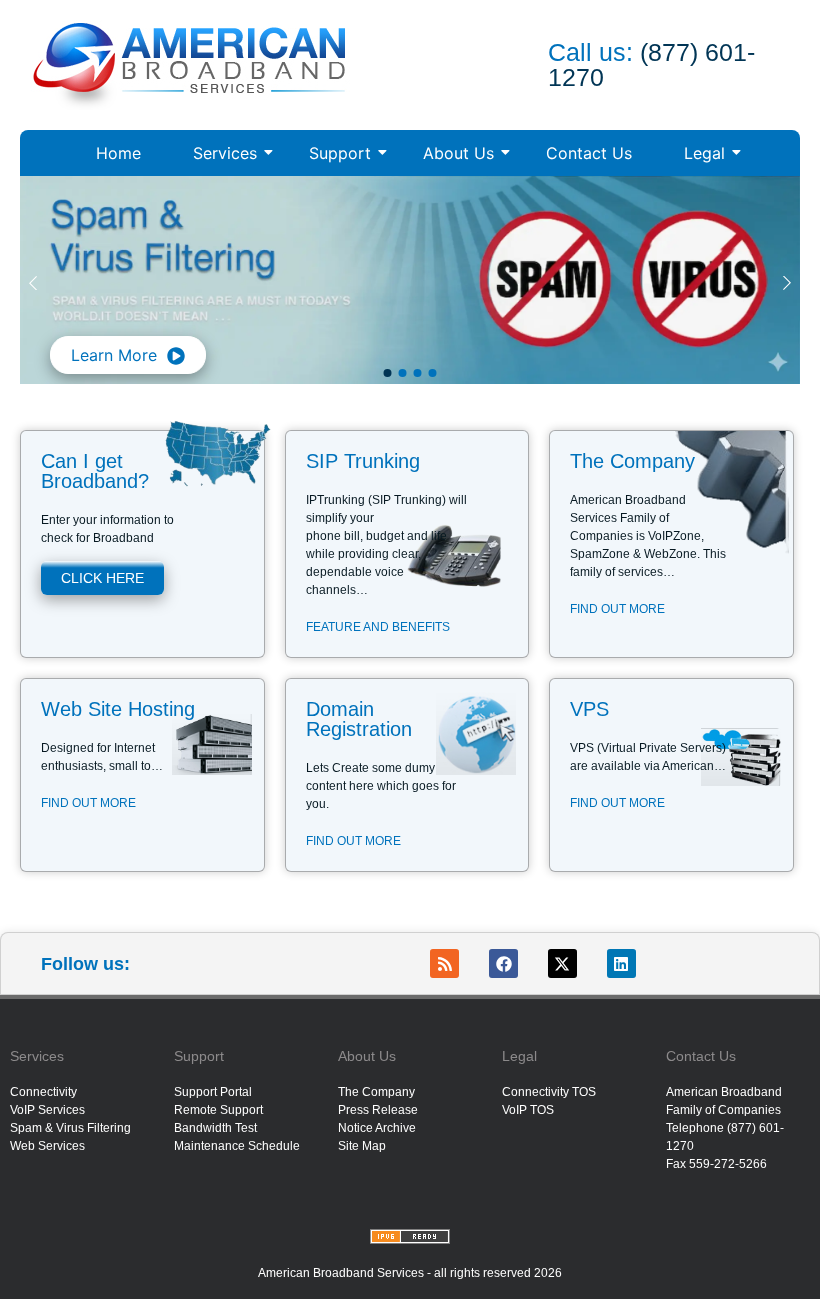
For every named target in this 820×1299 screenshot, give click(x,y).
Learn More (114, 355)
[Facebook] (503, 963)
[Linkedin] (621, 963)
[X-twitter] (562, 963)
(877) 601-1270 (651, 64)
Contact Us (589, 153)
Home (118, 153)
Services (225, 153)
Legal (704, 153)
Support (340, 153)
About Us (458, 153)
